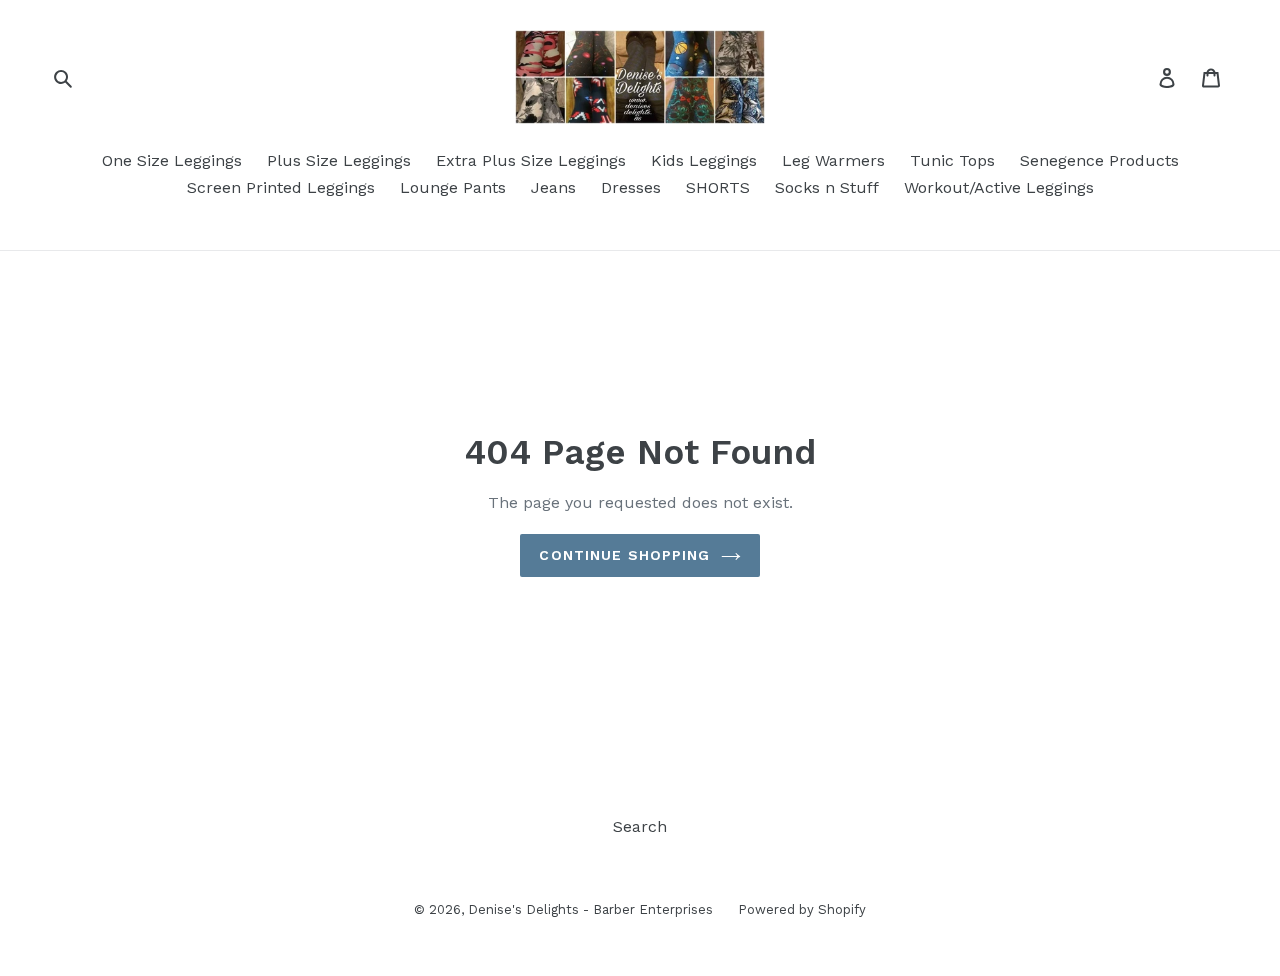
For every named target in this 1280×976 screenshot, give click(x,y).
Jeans (553, 187)
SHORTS (718, 187)
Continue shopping (624, 555)
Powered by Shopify (802, 909)
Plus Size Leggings (339, 160)
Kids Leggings (704, 160)
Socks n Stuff (827, 187)
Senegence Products (1099, 160)
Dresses (631, 187)
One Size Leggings (172, 160)
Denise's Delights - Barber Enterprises (590, 909)
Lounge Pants (453, 187)
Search (640, 826)
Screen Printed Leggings (281, 187)
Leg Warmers (833, 160)
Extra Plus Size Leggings (531, 160)
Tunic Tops (952, 160)
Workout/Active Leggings (999, 187)
